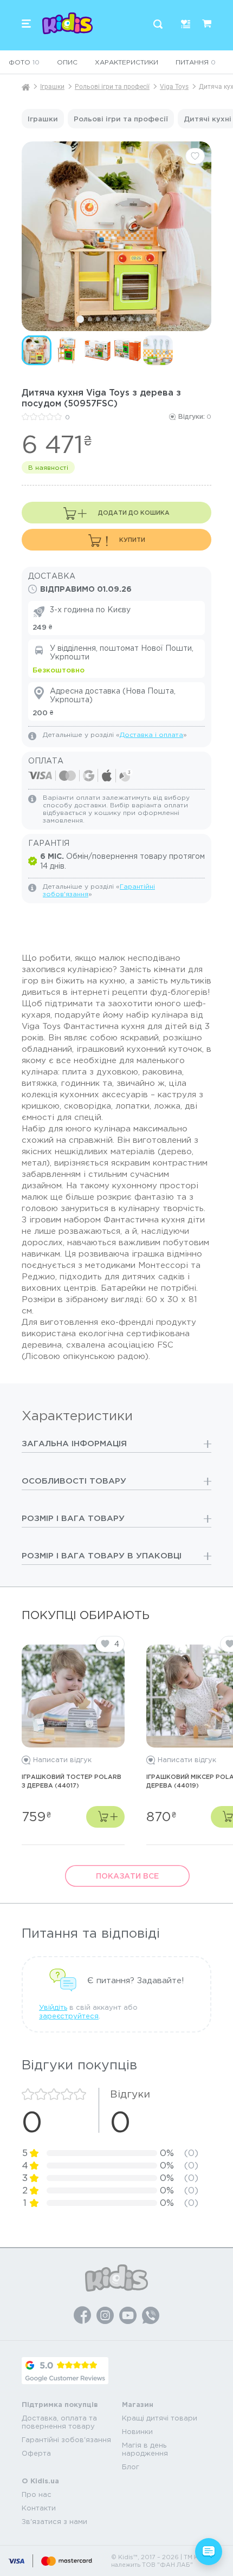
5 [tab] (114, 319)
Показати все (127, 1876)
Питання (196, 62)
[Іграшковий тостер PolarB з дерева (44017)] (73, 1692)
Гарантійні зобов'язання (66, 2440)
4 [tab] (106, 319)
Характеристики (127, 62)
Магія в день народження (145, 2449)
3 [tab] (98, 319)
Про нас (37, 2494)
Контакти (39, 2508)
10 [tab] (155, 319)
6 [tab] (122, 319)
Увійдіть (53, 2007)
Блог (131, 2467)
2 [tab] (90, 319)
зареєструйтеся (69, 2016)
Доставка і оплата (151, 734)
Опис (67, 62)
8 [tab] (139, 319)
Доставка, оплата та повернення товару (59, 2422)
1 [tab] (80, 319)
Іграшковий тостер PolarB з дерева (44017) (72, 1781)
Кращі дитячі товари (160, 2418)
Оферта (36, 2453)
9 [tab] (147, 319)
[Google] (65, 2371)
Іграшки (52, 87)
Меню (26, 24)
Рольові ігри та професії (112, 87)
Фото (24, 62)
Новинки (137, 2432)
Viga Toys (174, 87)
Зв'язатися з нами (54, 2522)
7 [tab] (131, 319)
